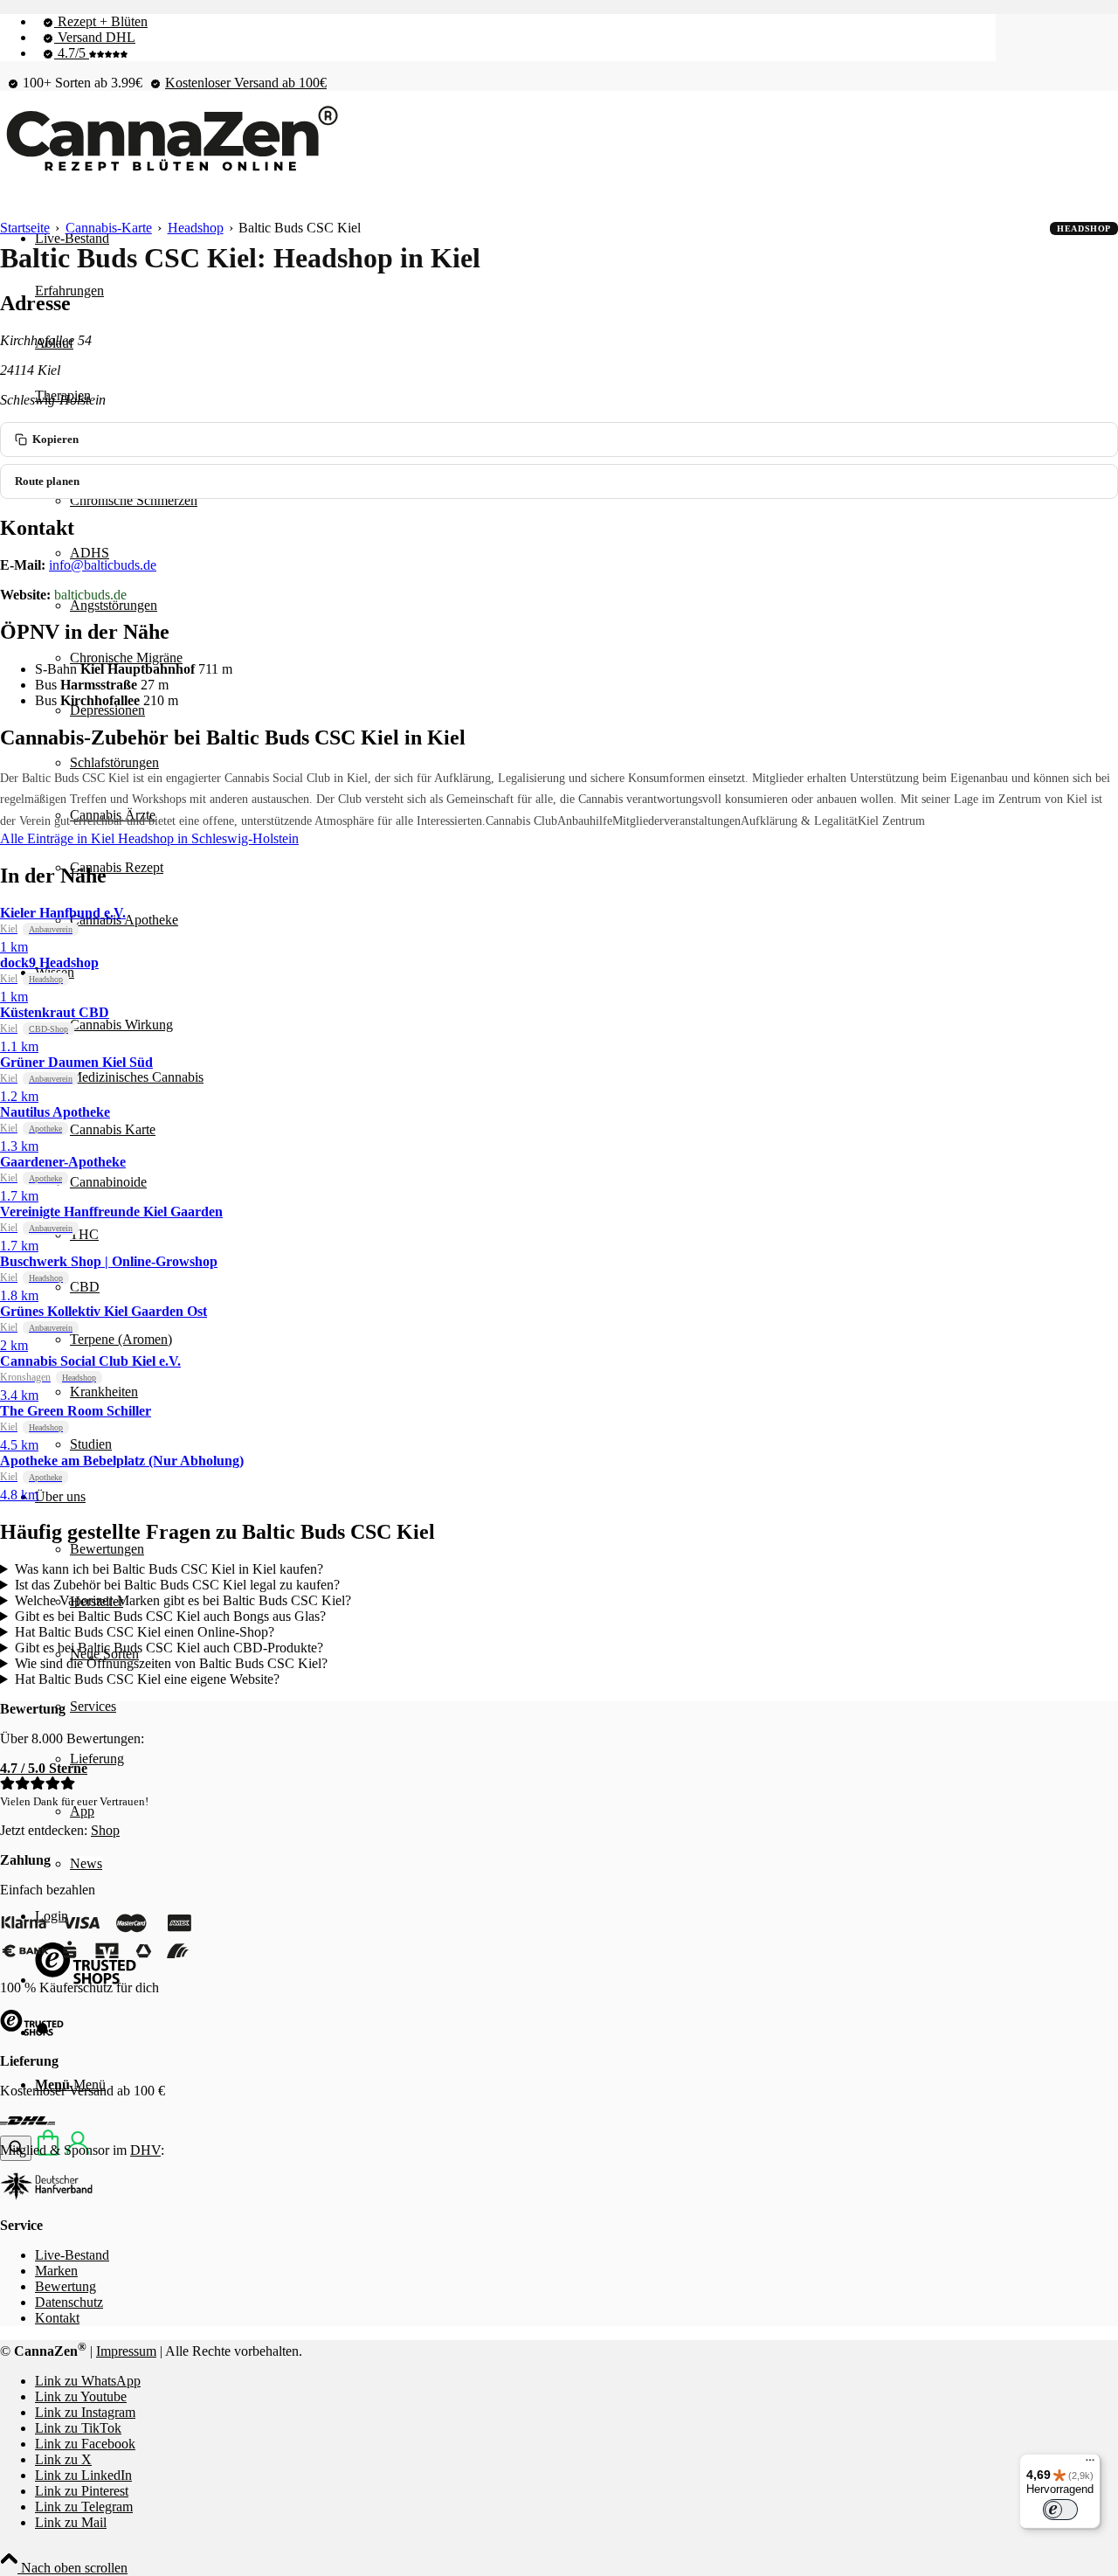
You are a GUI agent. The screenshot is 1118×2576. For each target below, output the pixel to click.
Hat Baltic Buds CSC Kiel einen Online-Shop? (145, 1632)
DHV (145, 2150)
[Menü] (1090, 2464)
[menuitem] (515, 22)
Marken (56, 2271)
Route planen (47, 481)
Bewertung (66, 2286)
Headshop (196, 228)
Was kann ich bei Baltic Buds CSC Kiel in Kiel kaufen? (169, 1569)
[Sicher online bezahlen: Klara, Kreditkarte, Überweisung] (96, 1958)
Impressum (126, 2351)
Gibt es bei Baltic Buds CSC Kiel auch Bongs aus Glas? (170, 1616)
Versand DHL (95, 37)
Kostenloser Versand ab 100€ (246, 83)
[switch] (1060, 2510)
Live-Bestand (72, 2255)
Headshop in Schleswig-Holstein (208, 838)
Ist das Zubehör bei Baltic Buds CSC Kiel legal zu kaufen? (177, 1585)
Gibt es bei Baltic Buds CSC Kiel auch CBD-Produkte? (169, 1648)
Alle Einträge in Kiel (59, 838)
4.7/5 (72, 53)
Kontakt (57, 2318)
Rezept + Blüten (101, 21)
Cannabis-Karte (109, 228)
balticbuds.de (90, 595)
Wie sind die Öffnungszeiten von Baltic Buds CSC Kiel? (171, 1663)
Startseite (25, 228)
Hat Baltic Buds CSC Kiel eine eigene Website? (147, 1679)
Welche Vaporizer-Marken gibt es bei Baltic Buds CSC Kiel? (183, 1600)
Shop (105, 1830)
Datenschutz (69, 2302)
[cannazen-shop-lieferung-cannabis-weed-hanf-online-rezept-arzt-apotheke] (170, 172)
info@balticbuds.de (103, 565)
